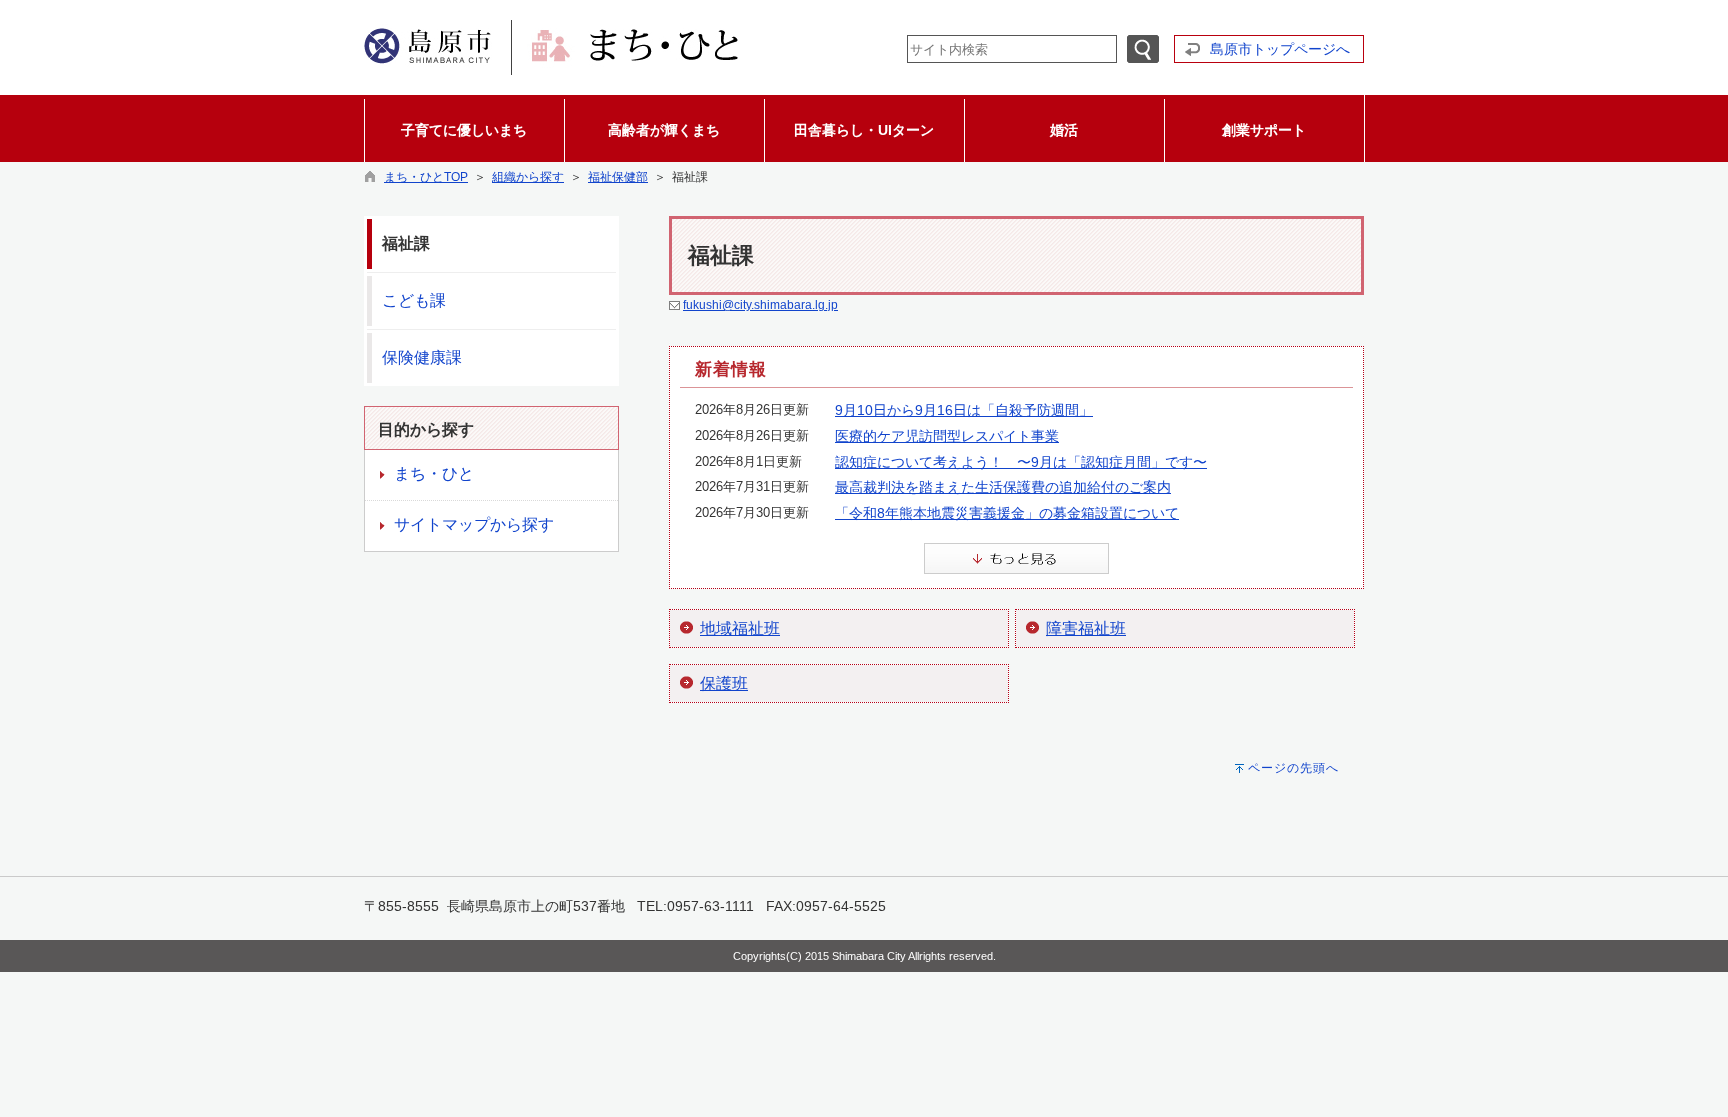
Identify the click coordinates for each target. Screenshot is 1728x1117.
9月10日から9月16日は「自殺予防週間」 (964, 410)
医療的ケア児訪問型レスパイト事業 (947, 436)
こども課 (414, 300)
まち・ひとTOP (426, 177)
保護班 (724, 683)
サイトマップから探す (474, 524)
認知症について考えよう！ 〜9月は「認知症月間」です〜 (1021, 462)
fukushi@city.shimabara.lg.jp (760, 305)
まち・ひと (434, 473)
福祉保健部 (618, 177)
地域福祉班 (740, 628)
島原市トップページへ (1280, 49)
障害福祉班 (1086, 628)
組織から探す (528, 177)
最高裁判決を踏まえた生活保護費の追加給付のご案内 (1003, 487)
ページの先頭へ (1293, 768)
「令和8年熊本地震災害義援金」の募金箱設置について (1007, 513)
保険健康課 (422, 357)
